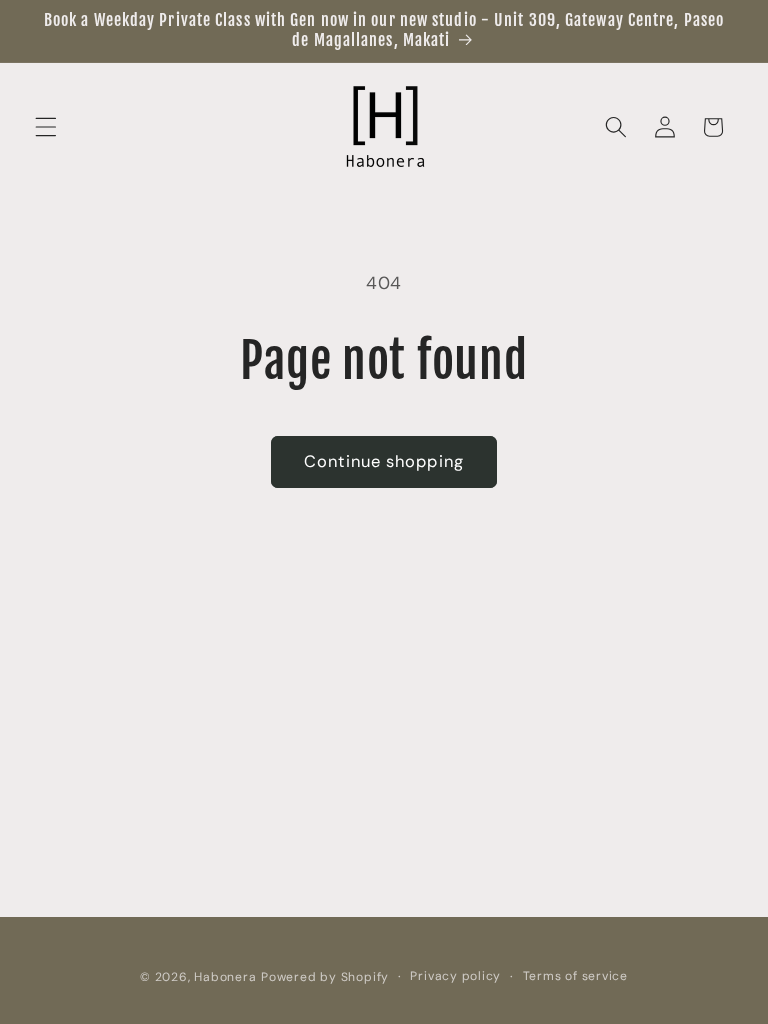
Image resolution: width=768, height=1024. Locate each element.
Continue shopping (384, 461)
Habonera (225, 977)
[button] (46, 127)
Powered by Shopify (325, 977)
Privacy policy (455, 976)
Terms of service (575, 976)
